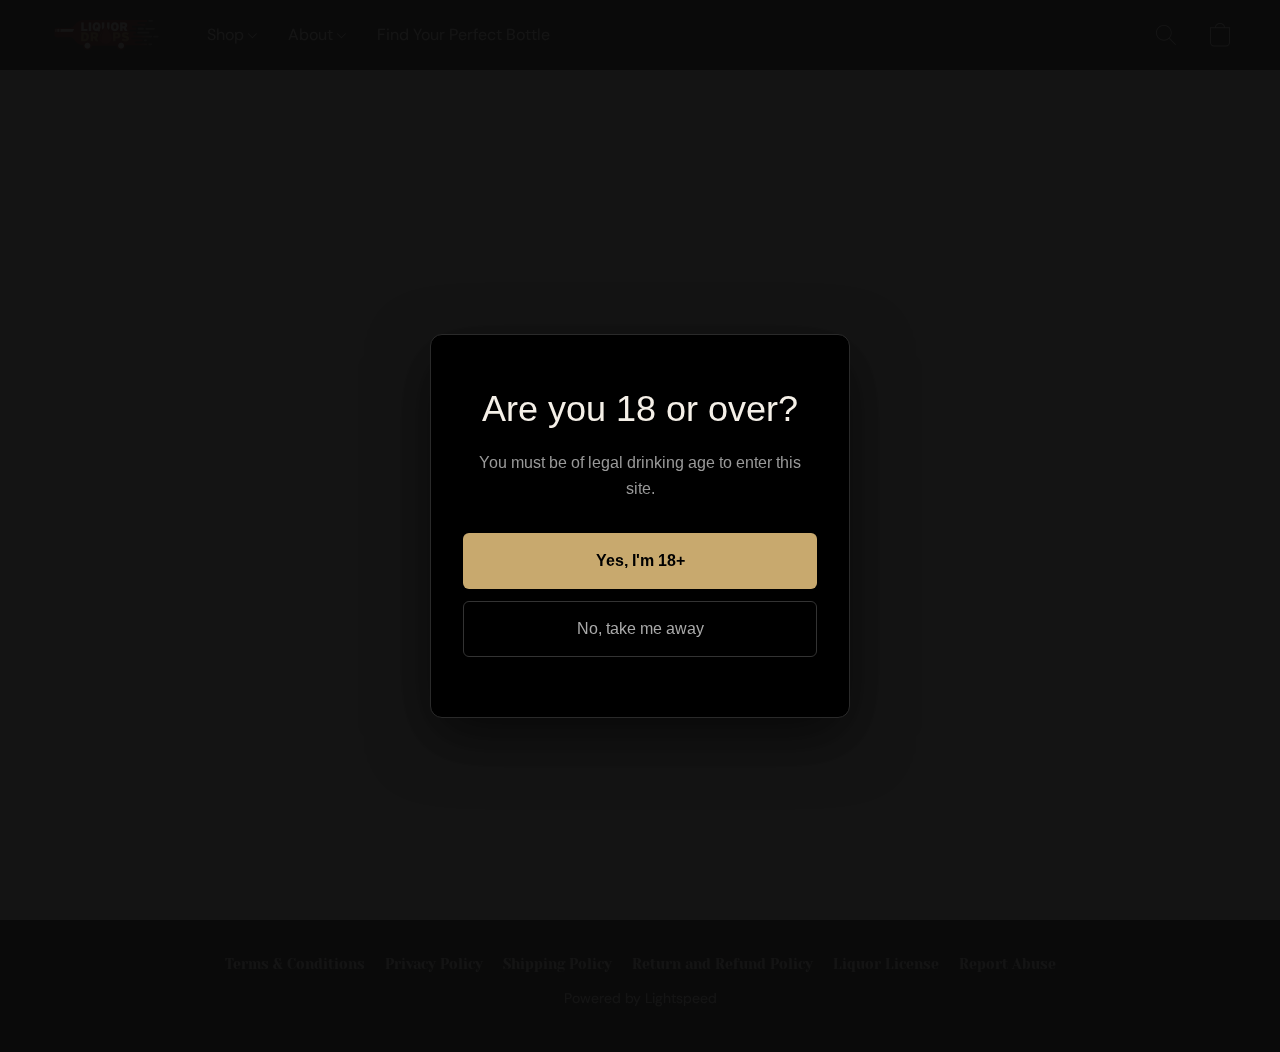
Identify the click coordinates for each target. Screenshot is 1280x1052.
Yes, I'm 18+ (640, 560)
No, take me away (640, 628)
